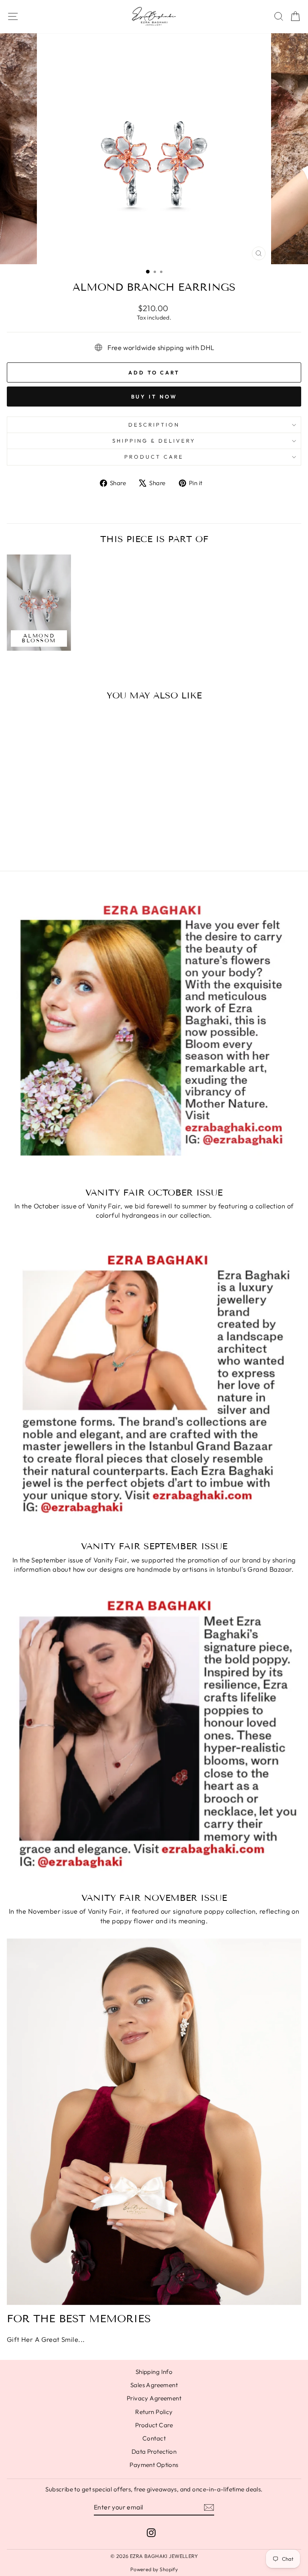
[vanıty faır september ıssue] (154, 1387)
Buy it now (154, 397)
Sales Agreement (154, 2385)
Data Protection (154, 2452)
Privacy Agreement (154, 2398)
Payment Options (154, 2465)
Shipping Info (154, 2372)
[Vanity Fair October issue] (154, 1034)
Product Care (154, 457)
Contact (154, 2438)
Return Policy (154, 2412)
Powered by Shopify (154, 2569)
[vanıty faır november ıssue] (154, 1740)
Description (154, 425)
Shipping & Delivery (154, 441)
